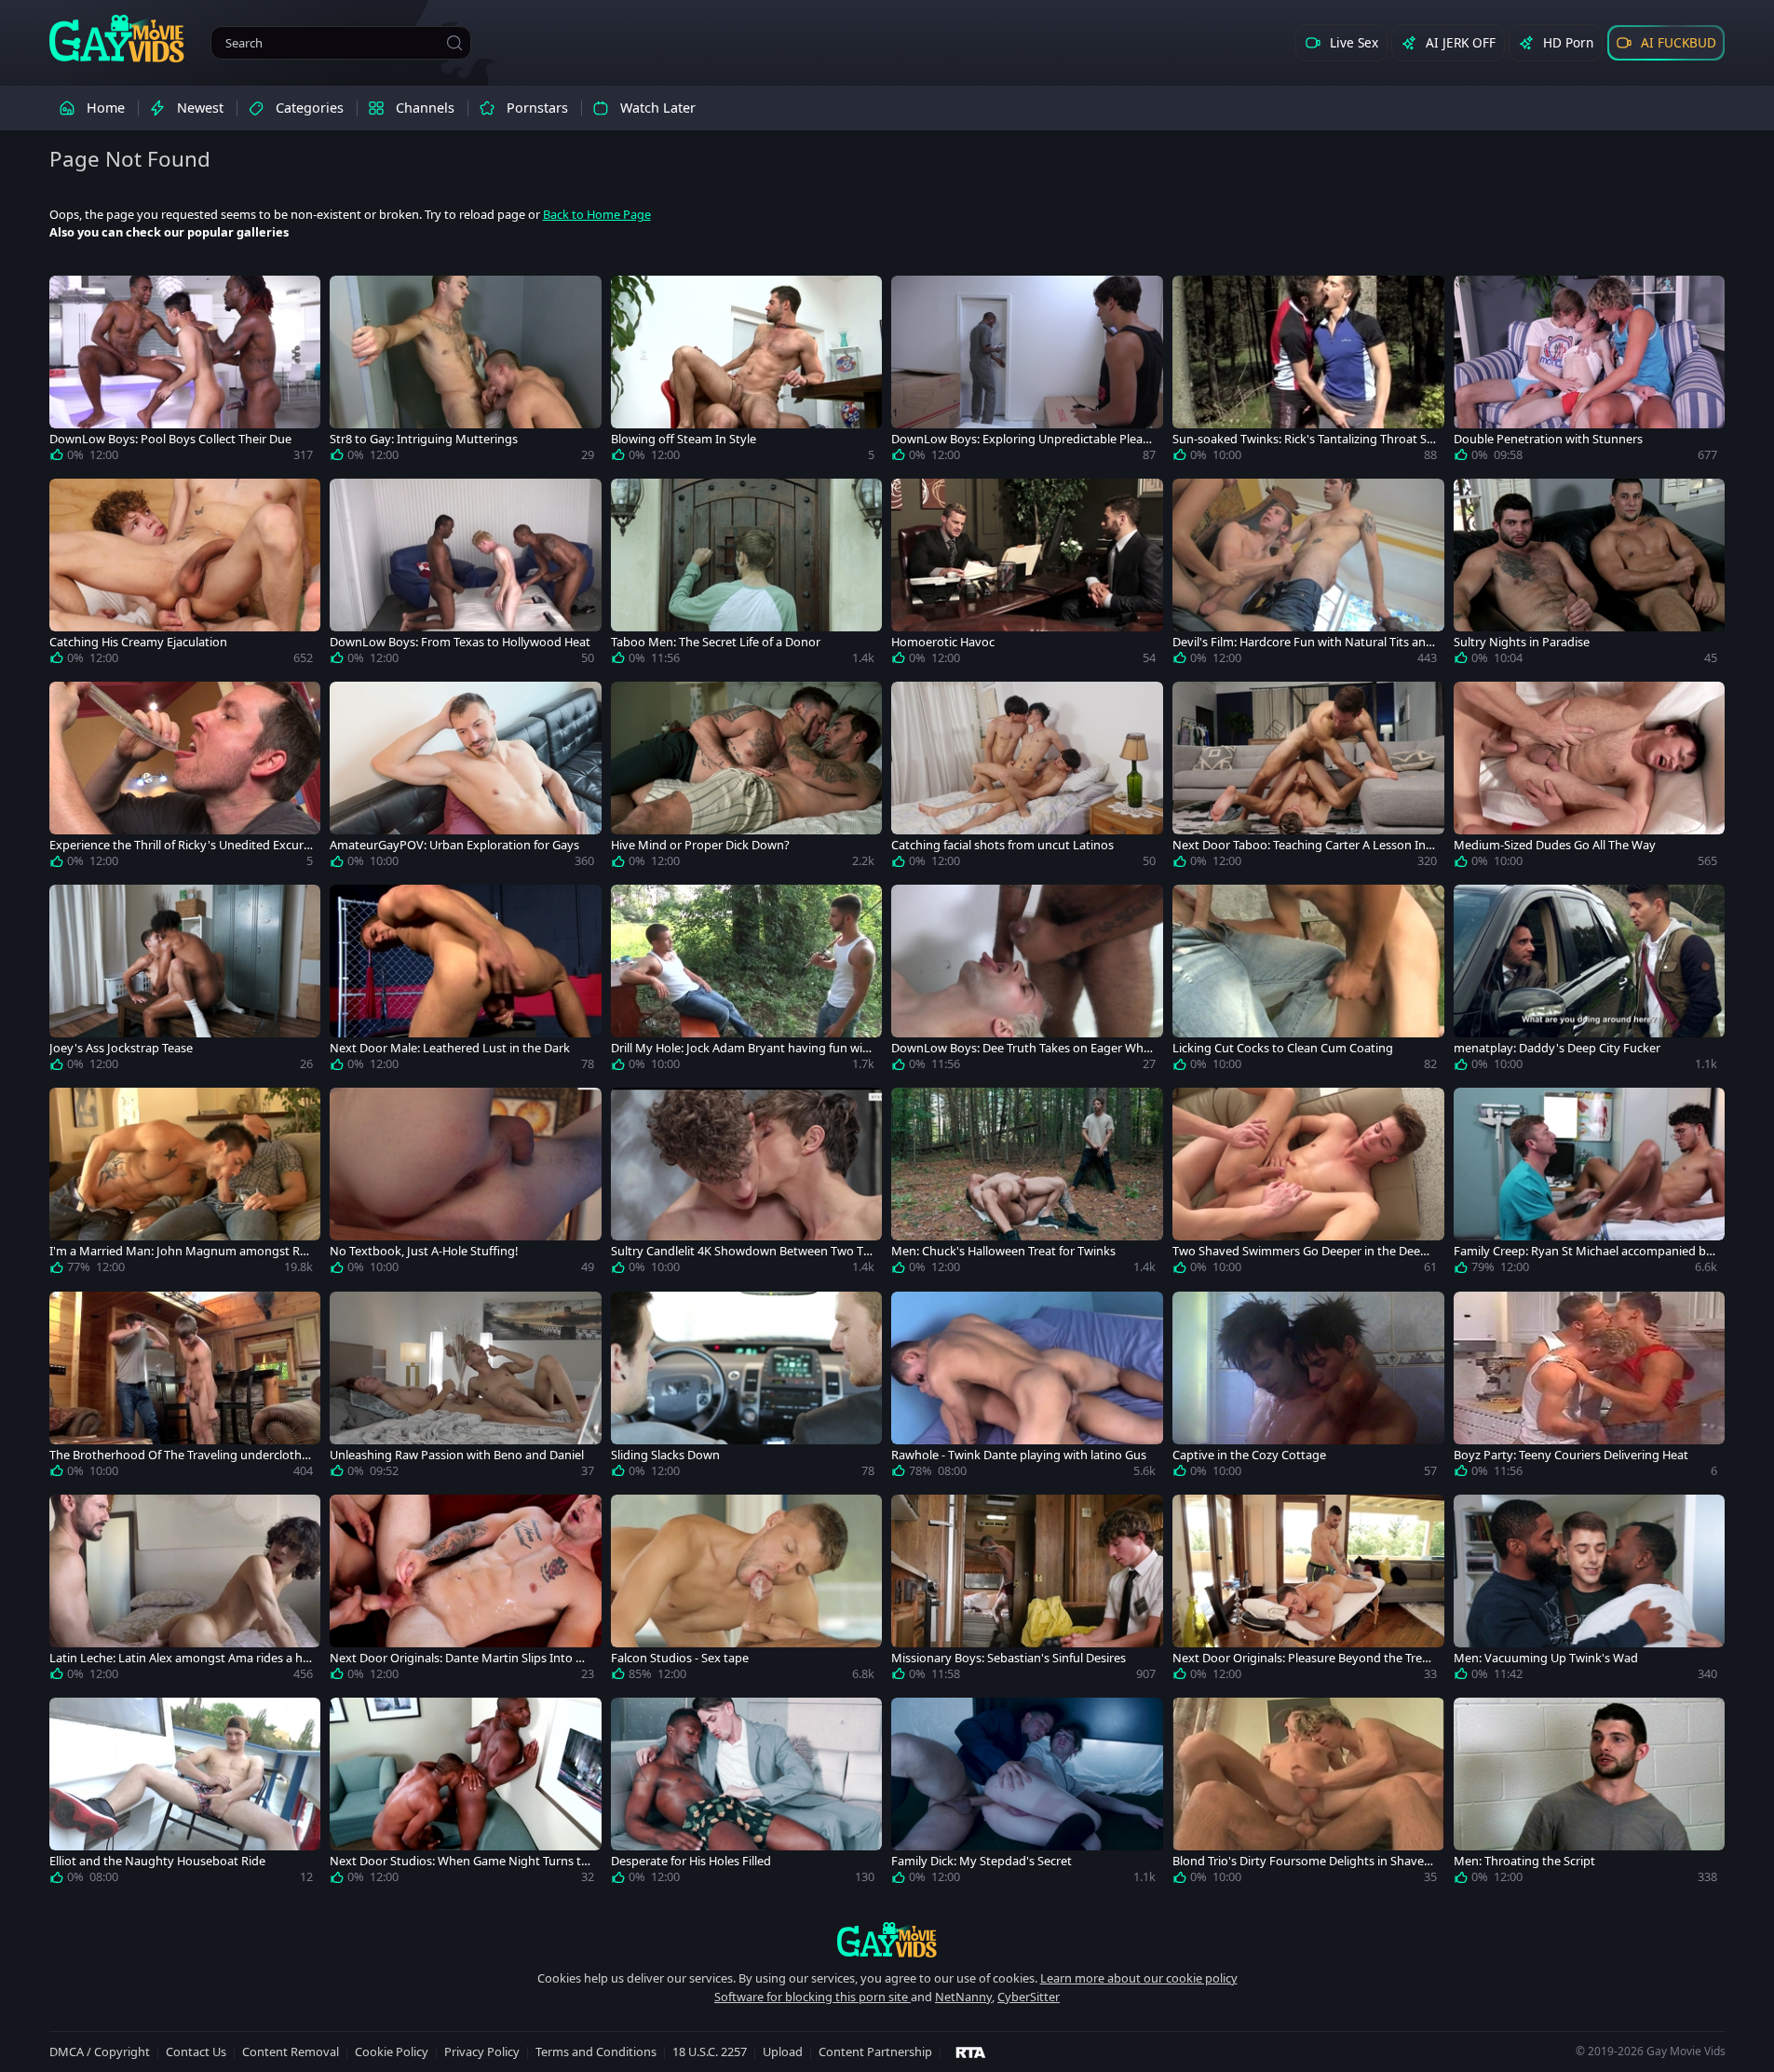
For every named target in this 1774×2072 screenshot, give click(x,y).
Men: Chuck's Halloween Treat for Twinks (1003, 1251)
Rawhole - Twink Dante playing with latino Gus (1019, 1455)
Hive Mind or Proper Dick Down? (700, 845)
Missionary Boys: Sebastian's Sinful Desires (1009, 1658)
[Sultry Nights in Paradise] (1590, 576)
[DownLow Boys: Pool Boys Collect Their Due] (185, 372)
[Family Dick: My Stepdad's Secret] (1027, 1794)
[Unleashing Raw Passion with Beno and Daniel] (466, 1388)
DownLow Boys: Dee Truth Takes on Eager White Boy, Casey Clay (1021, 1048)
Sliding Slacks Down (665, 1455)
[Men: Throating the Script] (1590, 1794)
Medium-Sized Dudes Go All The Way (1555, 845)
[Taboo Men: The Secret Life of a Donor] (747, 576)
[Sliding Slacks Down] (747, 1388)
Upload (783, 2052)
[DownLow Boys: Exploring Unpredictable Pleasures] (1027, 372)
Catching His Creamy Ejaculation (138, 642)
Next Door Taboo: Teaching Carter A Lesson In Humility (1299, 845)
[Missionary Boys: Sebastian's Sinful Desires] (1027, 1591)
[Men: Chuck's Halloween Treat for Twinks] (1027, 1185)
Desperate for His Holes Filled (691, 1861)
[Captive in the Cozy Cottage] (1308, 1388)
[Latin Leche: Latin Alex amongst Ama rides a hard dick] (185, 1591)
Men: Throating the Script (1524, 1861)
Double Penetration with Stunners (1548, 439)
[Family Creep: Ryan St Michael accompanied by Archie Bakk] (1590, 1185)
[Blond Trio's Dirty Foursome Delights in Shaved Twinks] (1308, 1794)
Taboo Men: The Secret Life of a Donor (716, 642)
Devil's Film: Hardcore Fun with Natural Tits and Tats (1303, 642)
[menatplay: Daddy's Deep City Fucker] (1590, 982)
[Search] (454, 43)
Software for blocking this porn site (813, 1997)
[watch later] (72, 298)
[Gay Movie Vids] (117, 37)
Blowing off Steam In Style (684, 439)
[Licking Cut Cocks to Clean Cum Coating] (1308, 982)
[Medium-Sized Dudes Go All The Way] (1590, 779)
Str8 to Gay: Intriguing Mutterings (424, 439)
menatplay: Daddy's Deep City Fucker (1557, 1048)
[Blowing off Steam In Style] (747, 372)
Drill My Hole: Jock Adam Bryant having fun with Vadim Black (743, 1048)
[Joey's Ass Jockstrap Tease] (185, 982)
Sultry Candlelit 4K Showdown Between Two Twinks (742, 1251)
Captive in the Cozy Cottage (1249, 1455)
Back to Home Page (597, 214)
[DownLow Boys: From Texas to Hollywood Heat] (466, 576)
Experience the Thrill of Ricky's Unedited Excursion (181, 845)
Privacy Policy (482, 2052)
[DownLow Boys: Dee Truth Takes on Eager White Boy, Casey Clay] (1027, 982)
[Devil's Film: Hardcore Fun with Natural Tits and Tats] (1308, 576)
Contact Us (196, 2052)
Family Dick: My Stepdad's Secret (982, 1861)
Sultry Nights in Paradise (1522, 642)
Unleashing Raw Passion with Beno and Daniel (457, 1455)
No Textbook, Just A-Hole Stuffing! (424, 1251)
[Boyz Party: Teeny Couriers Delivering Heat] (1590, 1388)
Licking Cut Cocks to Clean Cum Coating (1283, 1048)
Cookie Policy (392, 2052)
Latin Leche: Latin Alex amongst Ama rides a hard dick (179, 1658)
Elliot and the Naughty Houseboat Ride (157, 1861)
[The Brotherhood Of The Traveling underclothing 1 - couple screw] (185, 1388)
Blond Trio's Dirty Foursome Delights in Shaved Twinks (1302, 1861)
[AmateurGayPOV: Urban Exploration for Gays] (466, 779)
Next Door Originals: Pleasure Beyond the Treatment (1303, 1658)
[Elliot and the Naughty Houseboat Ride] (185, 1794)
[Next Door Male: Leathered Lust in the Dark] (466, 982)
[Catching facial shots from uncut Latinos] (1027, 779)
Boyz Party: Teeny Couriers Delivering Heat (1571, 1455)
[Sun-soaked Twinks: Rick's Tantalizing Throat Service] (1308, 372)
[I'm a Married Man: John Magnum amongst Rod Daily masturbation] (185, 1185)
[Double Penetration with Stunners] (1590, 372)
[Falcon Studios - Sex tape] (747, 1591)
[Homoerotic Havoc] (1027, 576)
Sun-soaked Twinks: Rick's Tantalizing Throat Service (1303, 439)
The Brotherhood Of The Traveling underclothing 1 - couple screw (181, 1455)
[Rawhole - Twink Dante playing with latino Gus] (1027, 1388)
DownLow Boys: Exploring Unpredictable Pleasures (1020, 439)
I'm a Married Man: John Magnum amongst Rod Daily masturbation (178, 1251)
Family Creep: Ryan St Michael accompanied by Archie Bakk (1583, 1251)
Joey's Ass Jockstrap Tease (121, 1048)
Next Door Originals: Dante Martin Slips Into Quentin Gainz (461, 1658)
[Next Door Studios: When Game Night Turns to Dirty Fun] (466, 1794)
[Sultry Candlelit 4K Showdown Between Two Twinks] (747, 1185)
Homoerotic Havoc (943, 642)
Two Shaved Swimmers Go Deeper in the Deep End (1300, 1251)
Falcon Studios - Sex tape (680, 1658)
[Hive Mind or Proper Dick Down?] (747, 779)
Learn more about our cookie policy (1139, 1978)
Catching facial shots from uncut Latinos (1002, 845)
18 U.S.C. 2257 (710, 2052)
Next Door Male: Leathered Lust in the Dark (450, 1048)
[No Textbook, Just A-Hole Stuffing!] (466, 1185)
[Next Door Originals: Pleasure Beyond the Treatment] (1308, 1591)
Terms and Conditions (596, 2052)
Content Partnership (875, 2052)
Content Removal (291, 2052)
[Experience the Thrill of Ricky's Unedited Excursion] (185, 779)
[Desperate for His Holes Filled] (747, 1794)
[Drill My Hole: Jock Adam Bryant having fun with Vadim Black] (747, 982)
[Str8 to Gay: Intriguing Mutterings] (466, 372)
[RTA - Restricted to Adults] (971, 2052)
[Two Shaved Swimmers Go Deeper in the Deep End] (1308, 1185)
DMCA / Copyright (100, 2052)
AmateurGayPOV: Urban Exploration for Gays (454, 845)
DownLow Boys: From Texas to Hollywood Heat (460, 642)
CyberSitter (1029, 1997)
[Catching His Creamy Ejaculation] (185, 576)
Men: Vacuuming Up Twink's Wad (1546, 1658)
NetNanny (963, 1997)
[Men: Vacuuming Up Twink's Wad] (1590, 1591)
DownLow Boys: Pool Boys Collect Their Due (170, 439)
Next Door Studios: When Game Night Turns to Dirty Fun (459, 1861)
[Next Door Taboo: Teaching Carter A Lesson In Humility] (1308, 779)
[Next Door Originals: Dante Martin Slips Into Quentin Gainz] (466, 1591)
